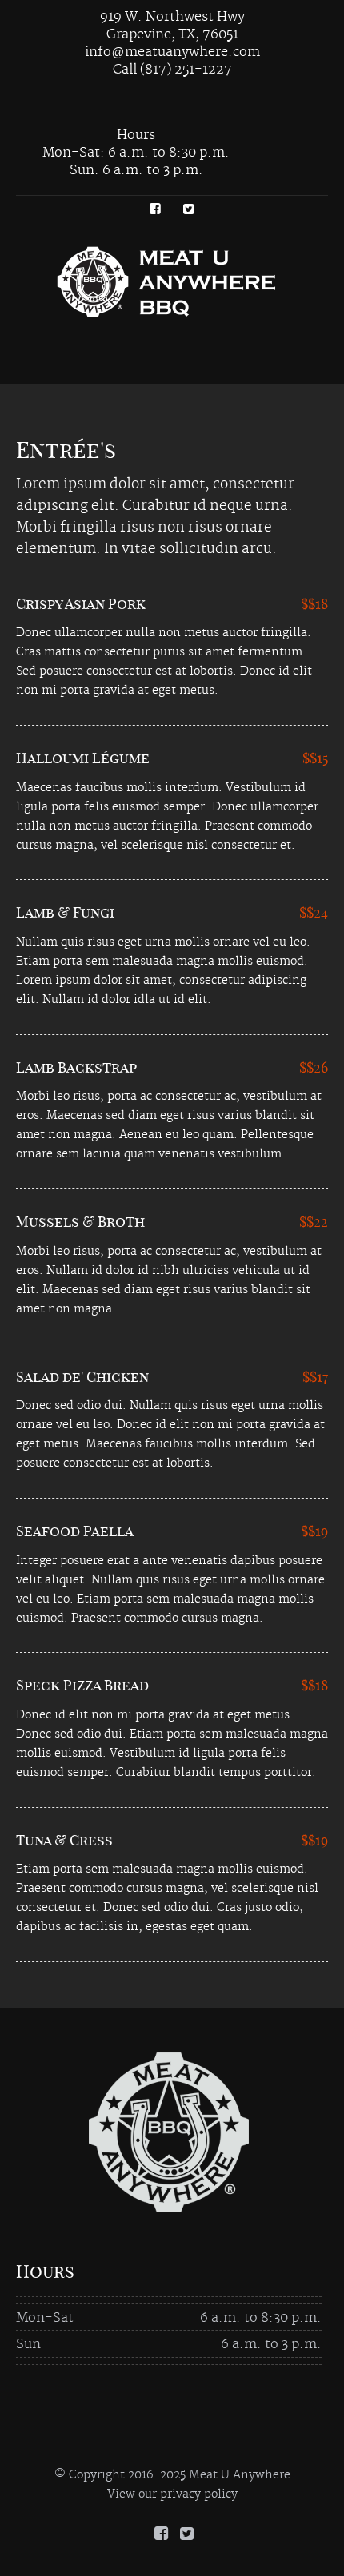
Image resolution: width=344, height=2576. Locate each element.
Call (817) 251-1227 (172, 70)
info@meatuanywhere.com (172, 52)
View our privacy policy (172, 2494)
